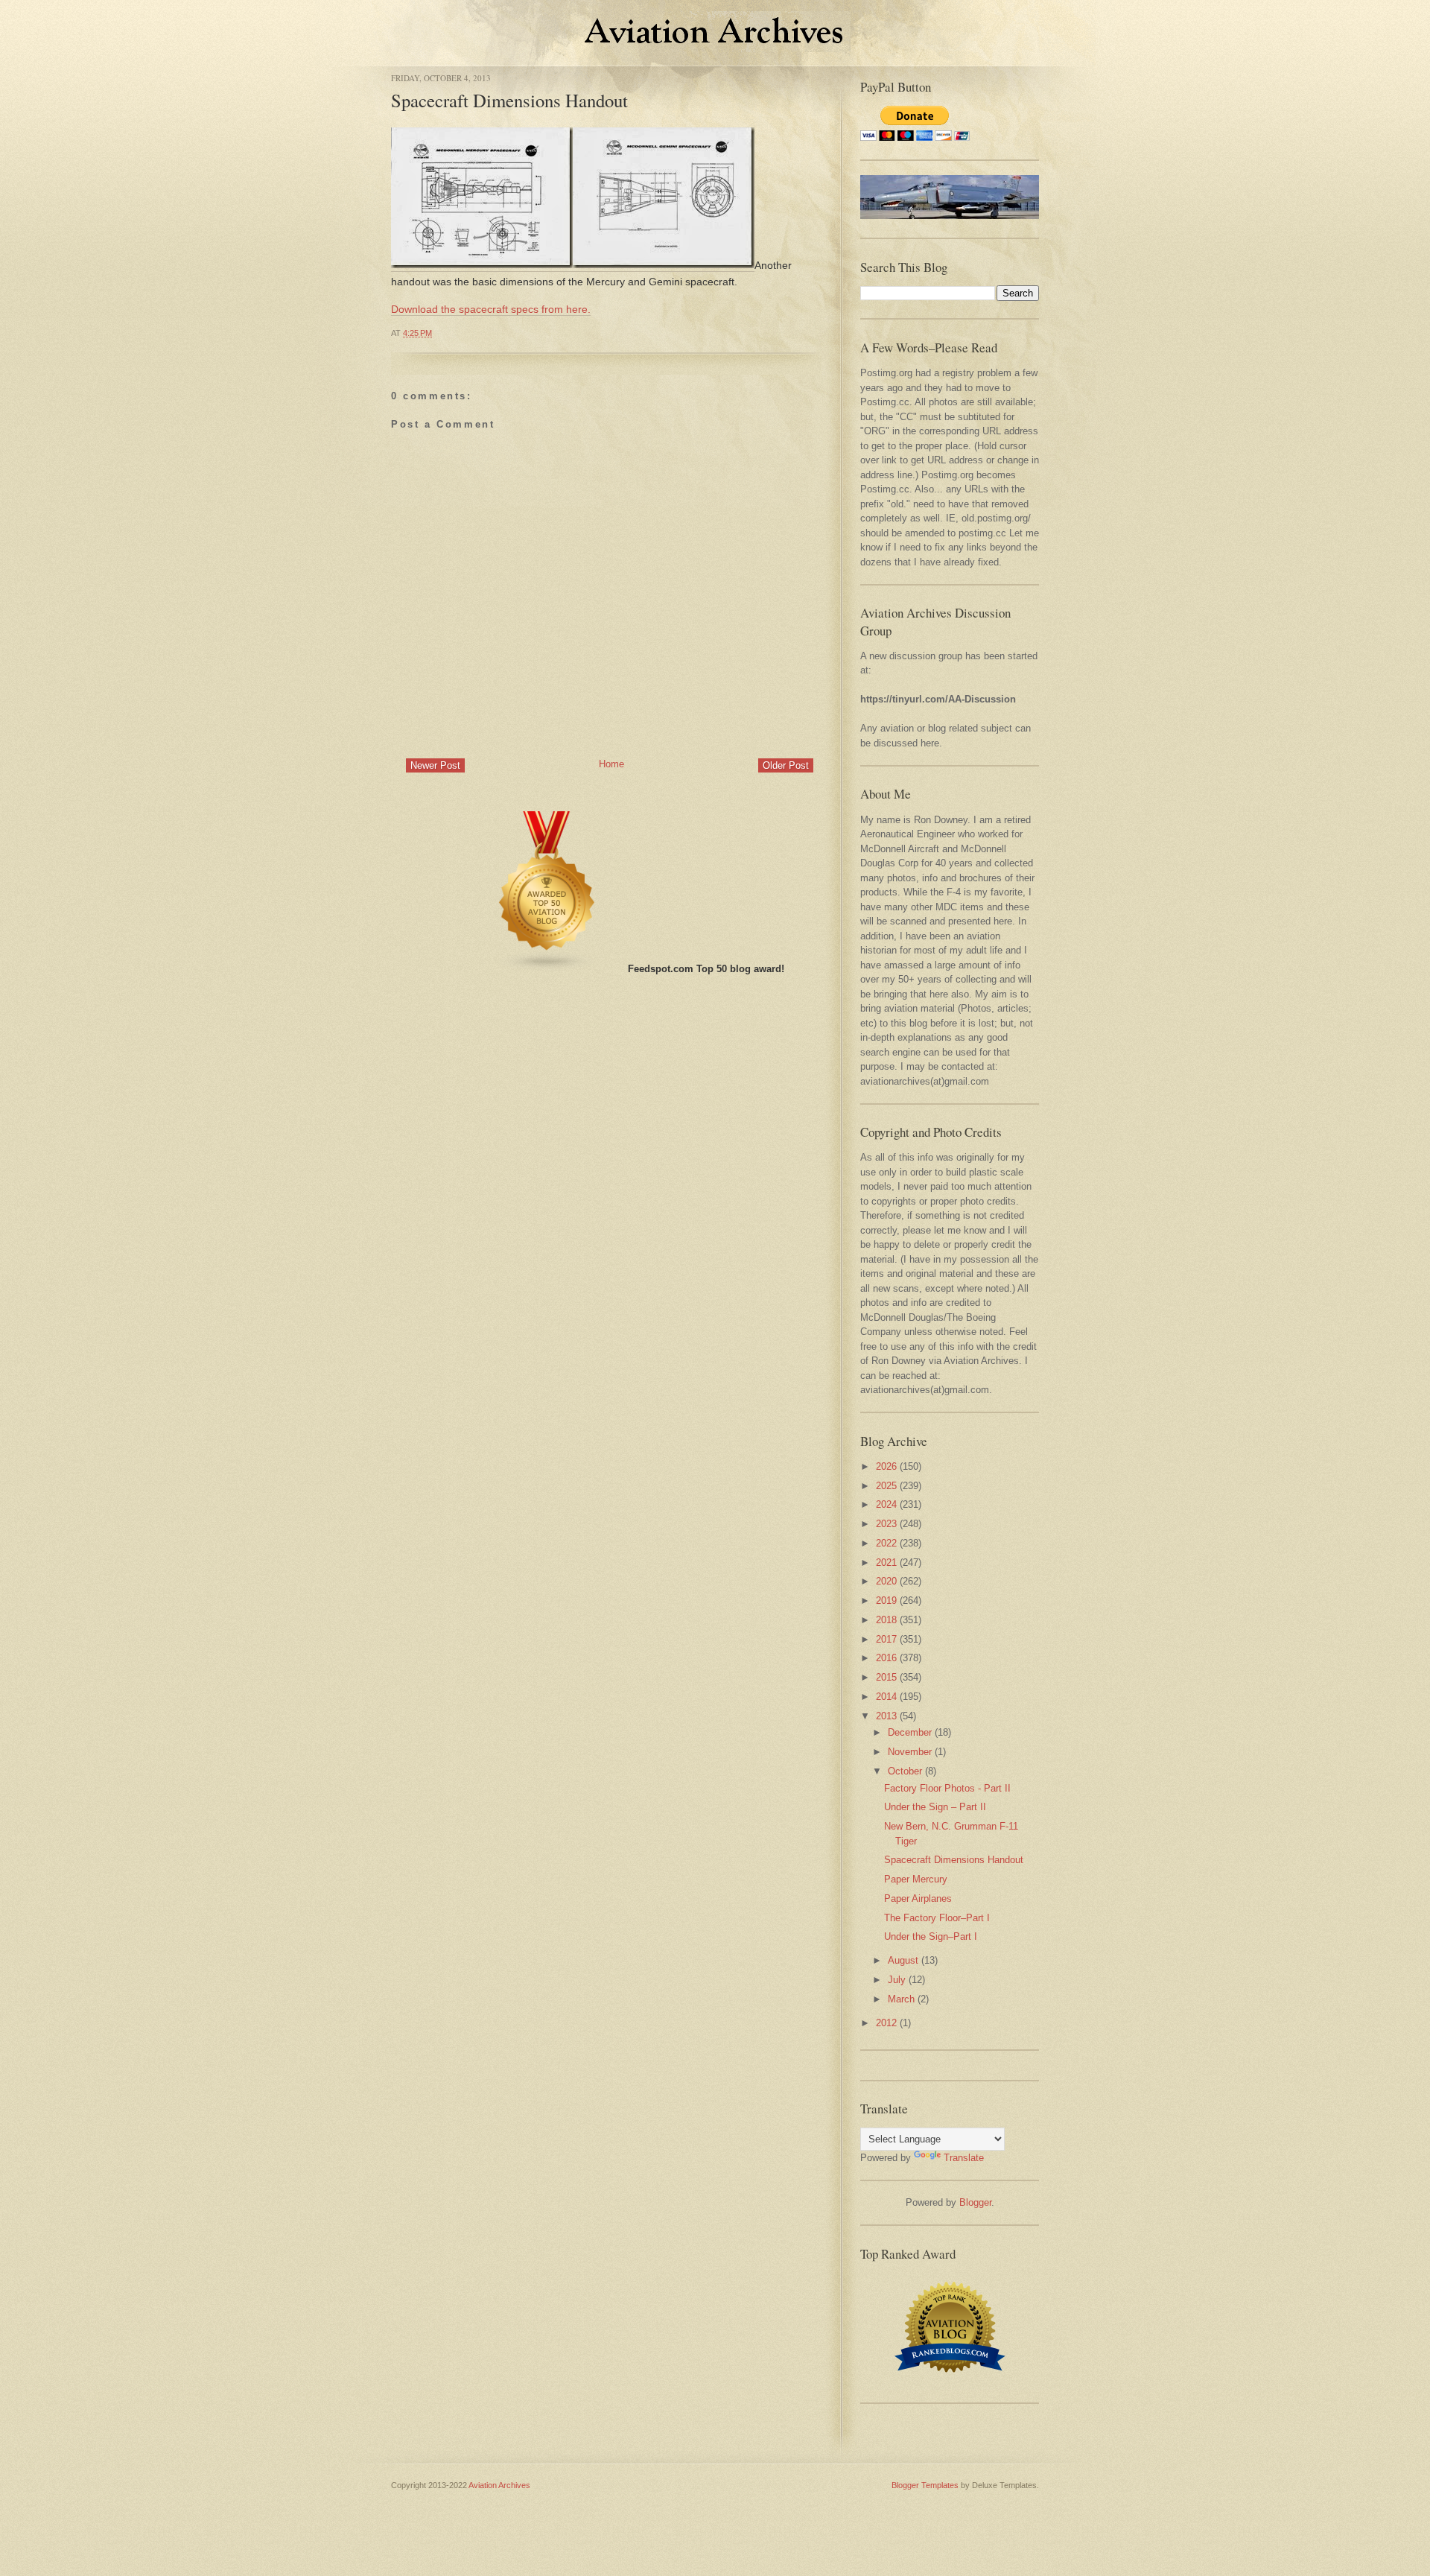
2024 (886, 1504)
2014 (886, 1697)
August (903, 1960)
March (901, 1999)
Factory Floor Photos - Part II (947, 1788)
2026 (886, 1466)
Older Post (786, 765)
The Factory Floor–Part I (937, 1918)
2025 (886, 1486)
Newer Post (435, 765)
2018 (886, 1620)
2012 (886, 2023)
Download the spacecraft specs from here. (491, 309)
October (905, 1771)
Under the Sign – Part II (935, 1807)
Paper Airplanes (918, 1898)
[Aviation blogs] (547, 969)
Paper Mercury (916, 1879)
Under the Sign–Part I (931, 1936)
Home (611, 764)
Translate (964, 2158)
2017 (886, 1639)
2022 (886, 1543)
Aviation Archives (499, 2485)
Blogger (975, 2202)
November (910, 1752)
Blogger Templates (925, 2485)
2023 (886, 1524)
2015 (886, 1677)
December (910, 1732)
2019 (886, 1601)
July (897, 1980)
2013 (886, 1716)
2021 (886, 1563)
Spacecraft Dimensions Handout (509, 100)
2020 (886, 1581)
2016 (886, 1658)
